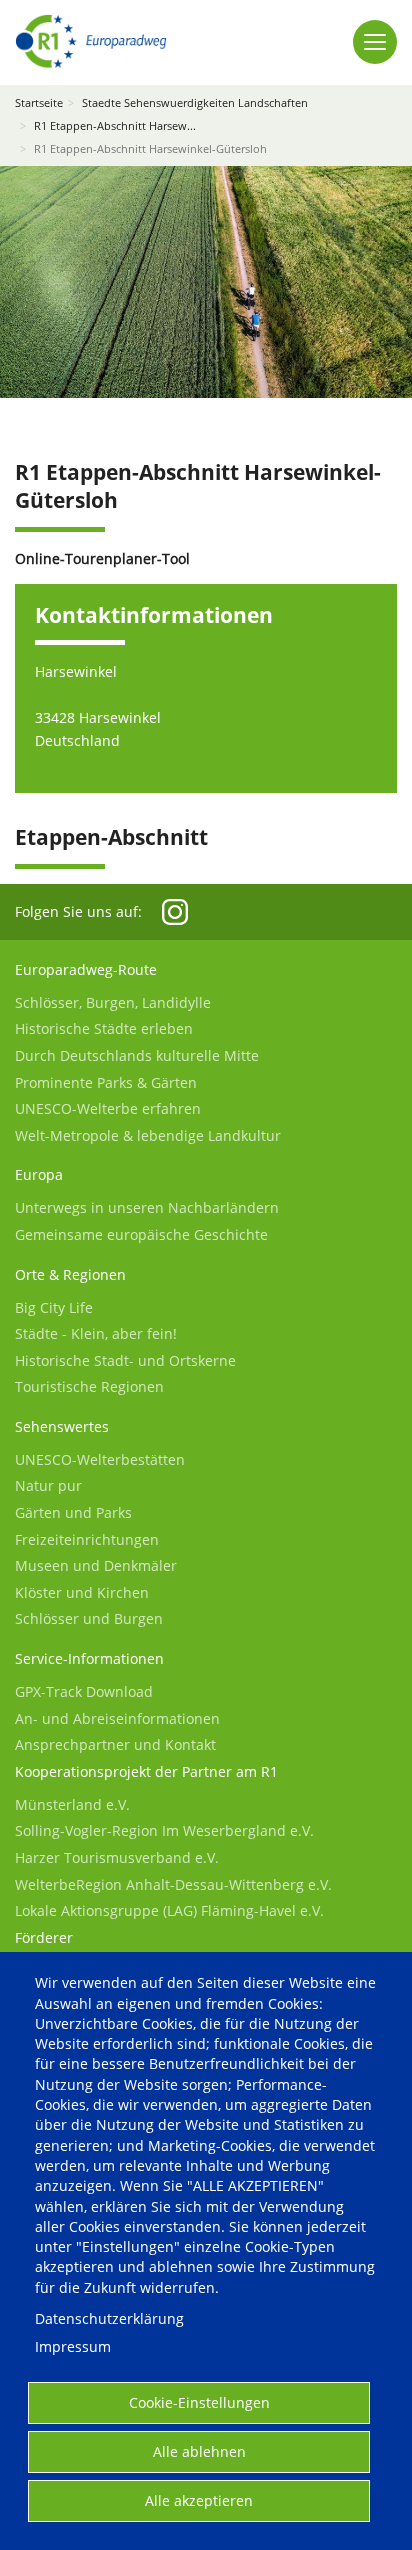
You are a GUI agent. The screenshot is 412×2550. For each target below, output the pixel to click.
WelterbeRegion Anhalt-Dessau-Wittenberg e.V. (173, 1884)
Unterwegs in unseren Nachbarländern (147, 1207)
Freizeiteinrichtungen (87, 1539)
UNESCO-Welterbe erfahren (108, 1108)
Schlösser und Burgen (89, 1618)
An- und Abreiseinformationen (117, 1718)
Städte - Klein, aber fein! (96, 1333)
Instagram (175, 912)
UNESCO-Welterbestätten (100, 1459)
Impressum (73, 2346)
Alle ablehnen (199, 2451)
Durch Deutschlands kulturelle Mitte (137, 1055)
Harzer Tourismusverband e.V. (117, 1857)
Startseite (39, 102)
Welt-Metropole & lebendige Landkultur (148, 1135)
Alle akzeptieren (199, 2500)
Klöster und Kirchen (82, 1592)
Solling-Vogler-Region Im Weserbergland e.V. (164, 1830)
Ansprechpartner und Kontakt (115, 1744)
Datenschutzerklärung (109, 2318)
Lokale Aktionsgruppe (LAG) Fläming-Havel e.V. (169, 1910)
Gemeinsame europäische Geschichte (141, 1234)
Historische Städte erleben (104, 1028)
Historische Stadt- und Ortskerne (125, 1360)
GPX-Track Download (84, 1691)
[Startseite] (91, 41)
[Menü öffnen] (375, 42)
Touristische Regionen (89, 1386)
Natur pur (48, 1485)
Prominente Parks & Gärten (106, 1082)
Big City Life (54, 1307)
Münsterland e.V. (72, 1804)
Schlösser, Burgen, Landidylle (113, 1002)
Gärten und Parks (73, 1512)
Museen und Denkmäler (96, 1565)
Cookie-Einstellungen (199, 2402)
